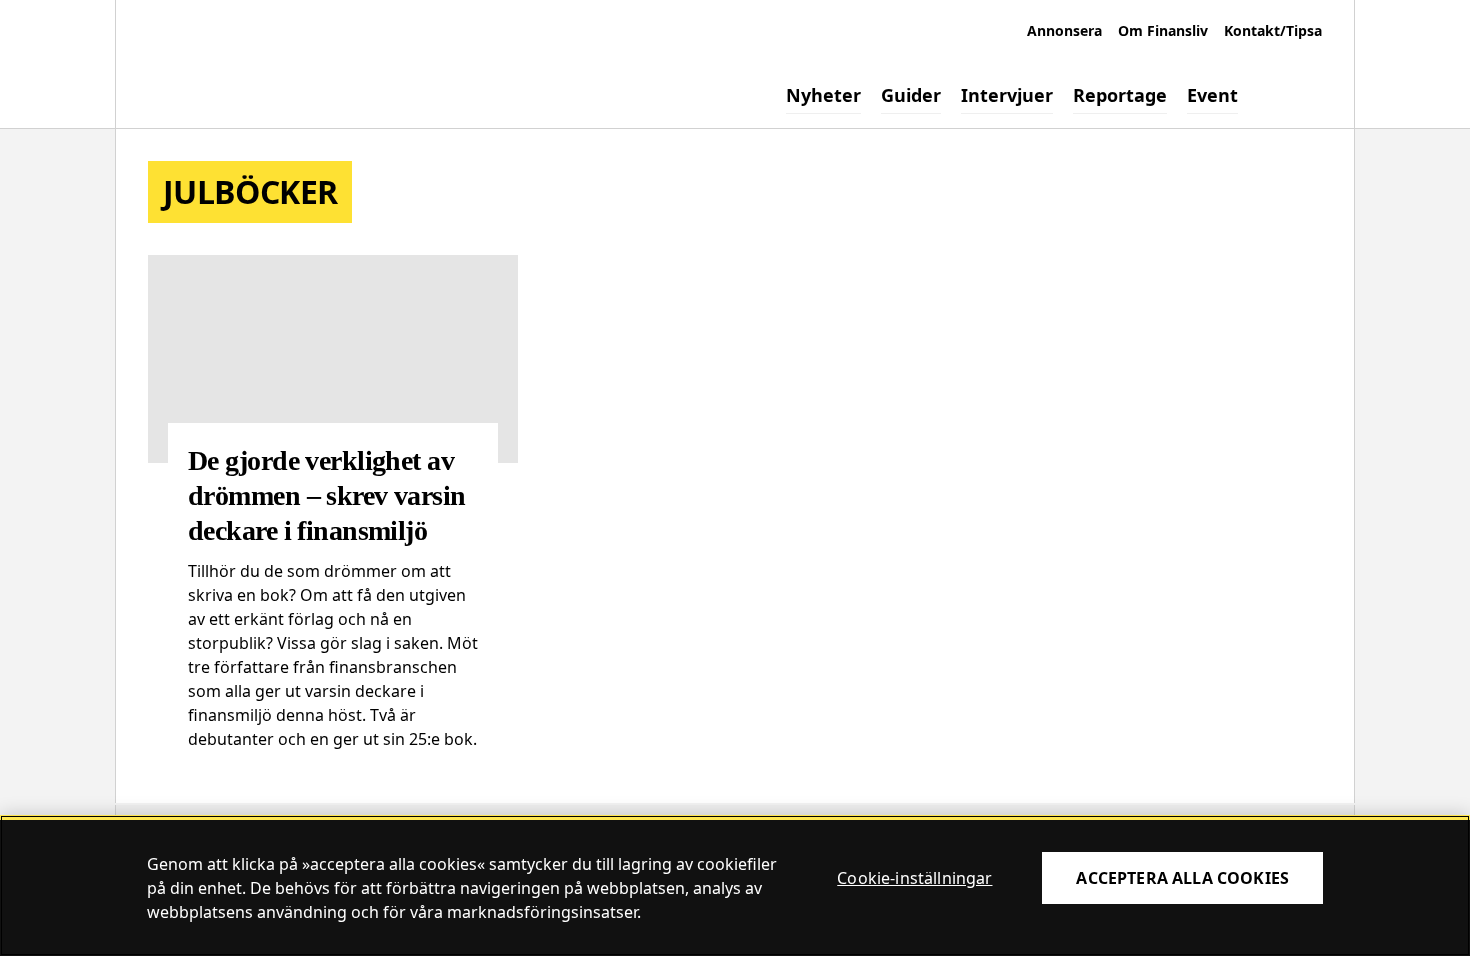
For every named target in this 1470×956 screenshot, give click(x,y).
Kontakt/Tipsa (1273, 30)
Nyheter (823, 95)
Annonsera (1064, 30)
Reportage (1120, 95)
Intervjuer (1007, 95)
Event (1212, 95)
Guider (911, 95)
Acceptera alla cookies (1182, 878)
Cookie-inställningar (914, 878)
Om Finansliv (1163, 30)
